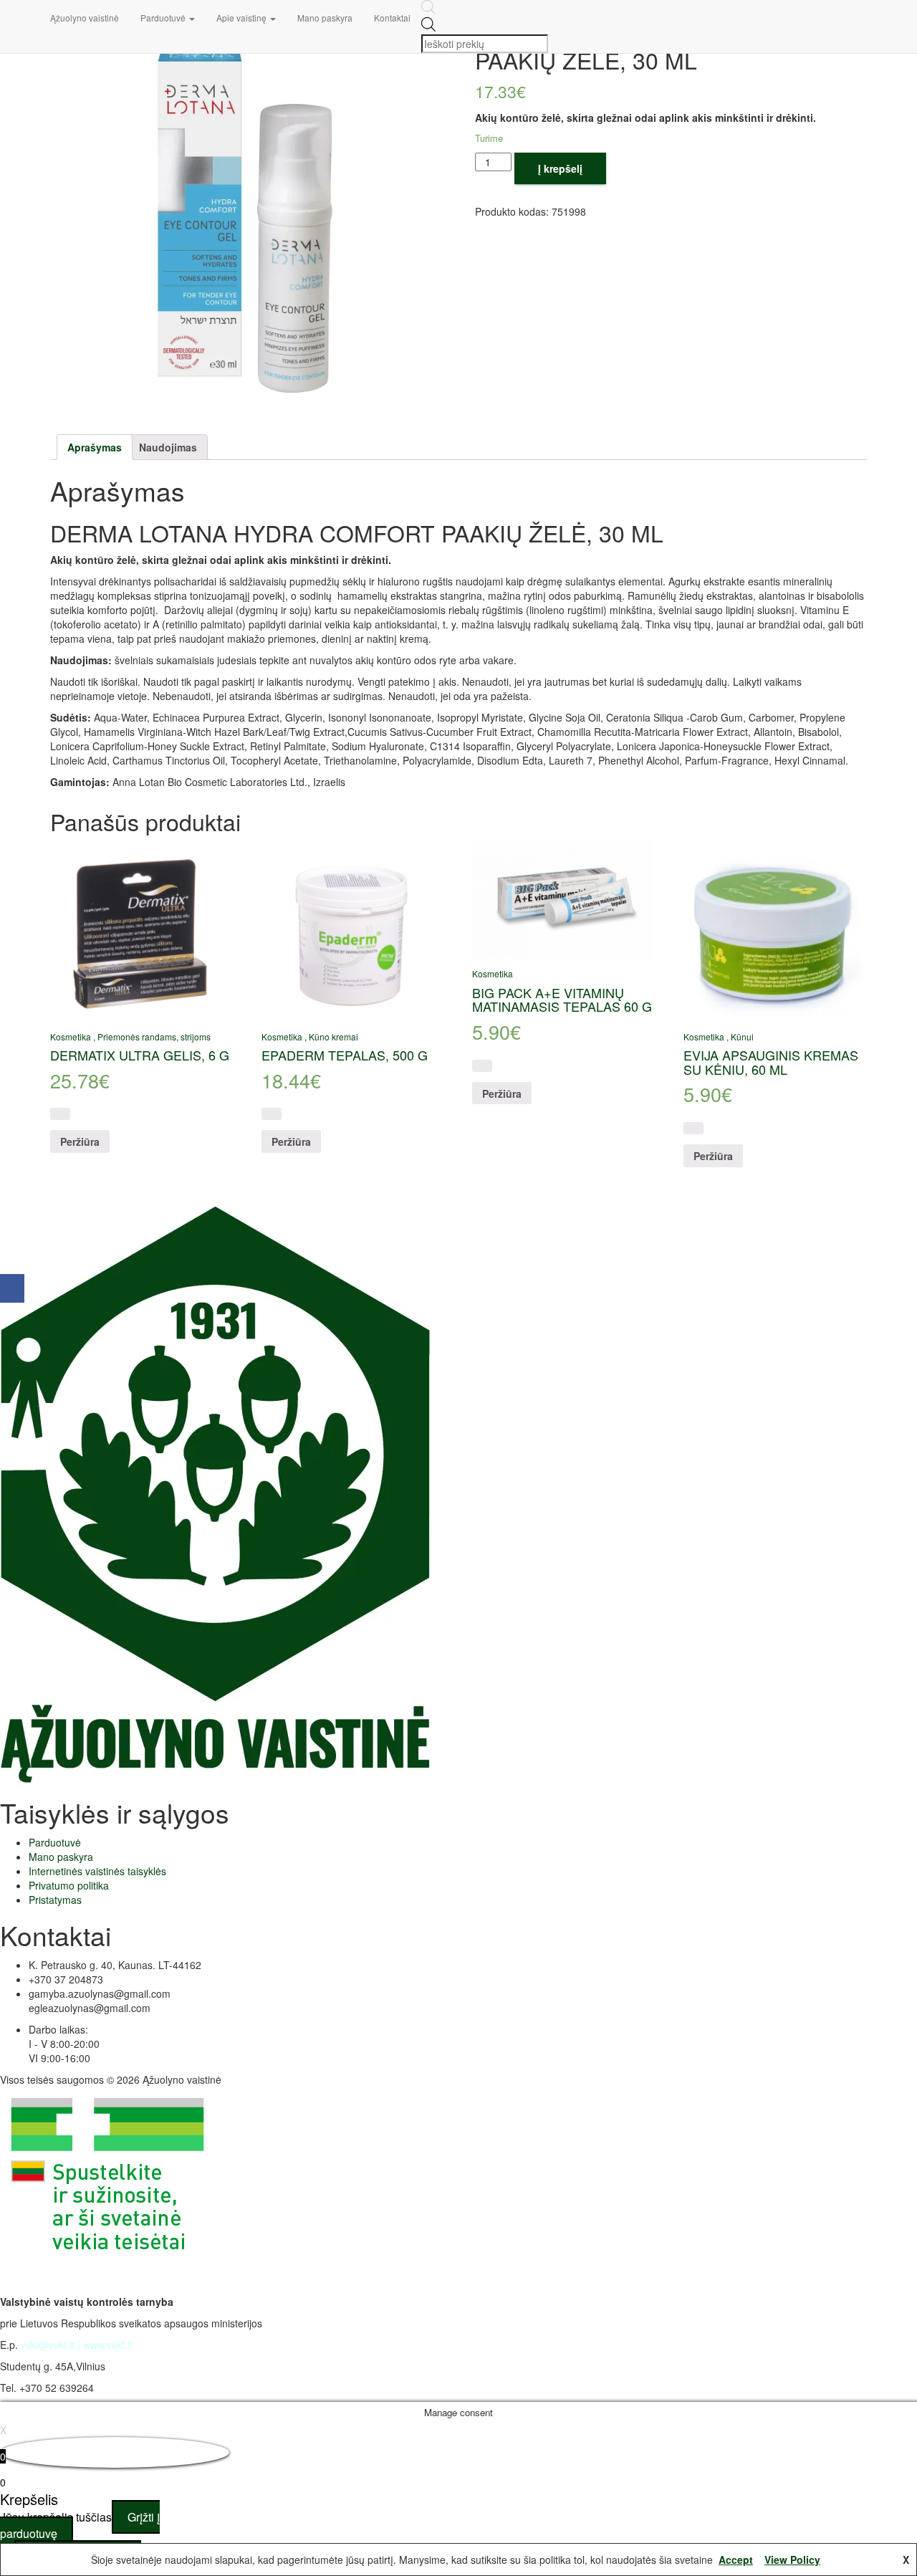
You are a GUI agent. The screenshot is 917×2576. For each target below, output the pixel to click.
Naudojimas (168, 447)
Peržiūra (80, 1141)
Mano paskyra (325, 18)
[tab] (95, 447)
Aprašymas (95, 447)
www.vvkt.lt (108, 2345)
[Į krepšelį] (60, 1114)
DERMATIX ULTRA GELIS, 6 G (140, 1055)
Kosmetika (71, 1036)
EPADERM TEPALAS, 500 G (345, 1055)
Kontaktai (392, 18)
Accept (736, 2560)
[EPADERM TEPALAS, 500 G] (351, 931)
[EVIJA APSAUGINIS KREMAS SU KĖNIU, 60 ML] (773, 931)
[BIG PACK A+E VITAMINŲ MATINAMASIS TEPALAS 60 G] (562, 900)
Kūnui (742, 1036)
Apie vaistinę (243, 18)
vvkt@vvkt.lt (48, 2345)
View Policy (792, 2560)
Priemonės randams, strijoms (154, 1036)
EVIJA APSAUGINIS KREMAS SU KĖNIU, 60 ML (771, 1062)
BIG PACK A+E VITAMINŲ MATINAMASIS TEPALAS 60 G (562, 1000)
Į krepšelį (560, 168)
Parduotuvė (164, 18)
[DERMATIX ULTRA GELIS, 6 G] (140, 931)
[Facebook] (12, 1288)
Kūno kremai (333, 1036)
